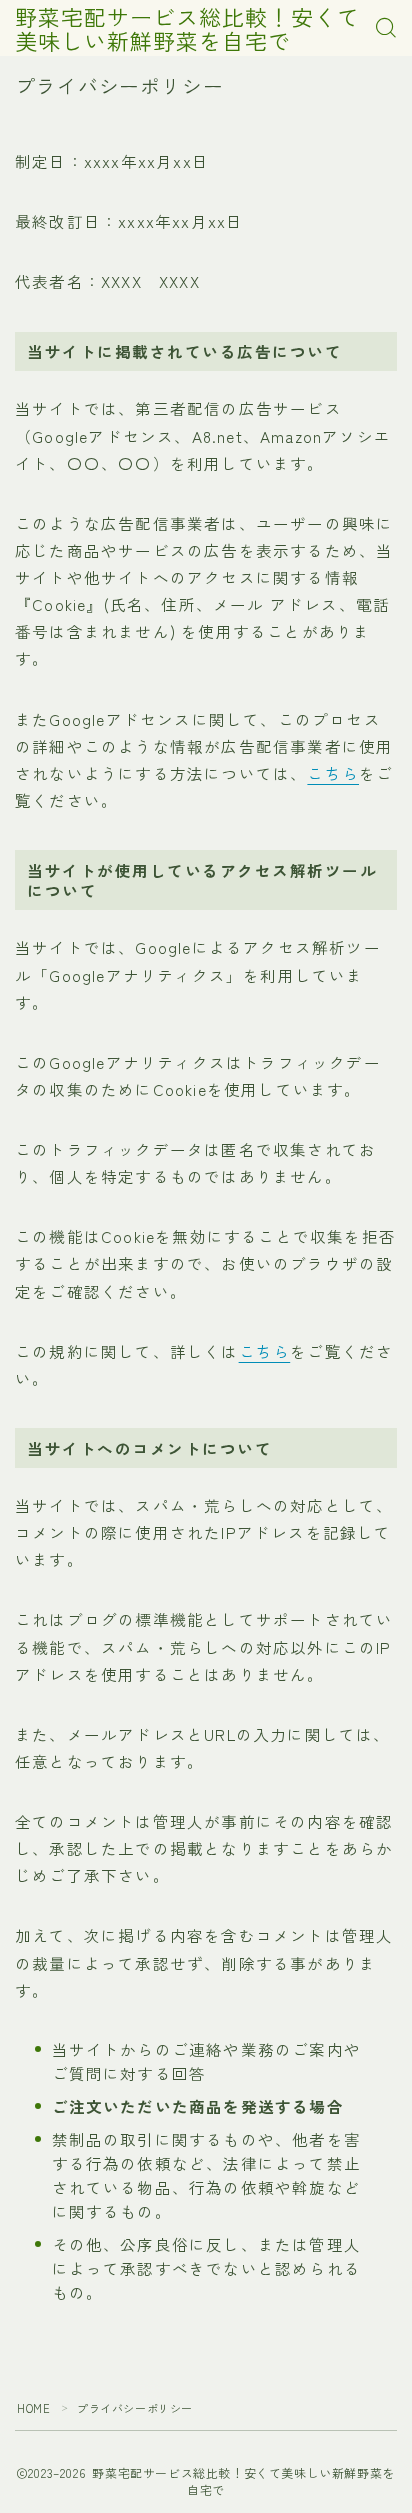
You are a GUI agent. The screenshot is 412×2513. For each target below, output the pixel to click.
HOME (33, 2408)
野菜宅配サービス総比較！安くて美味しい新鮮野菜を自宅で (187, 28)
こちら (333, 773)
